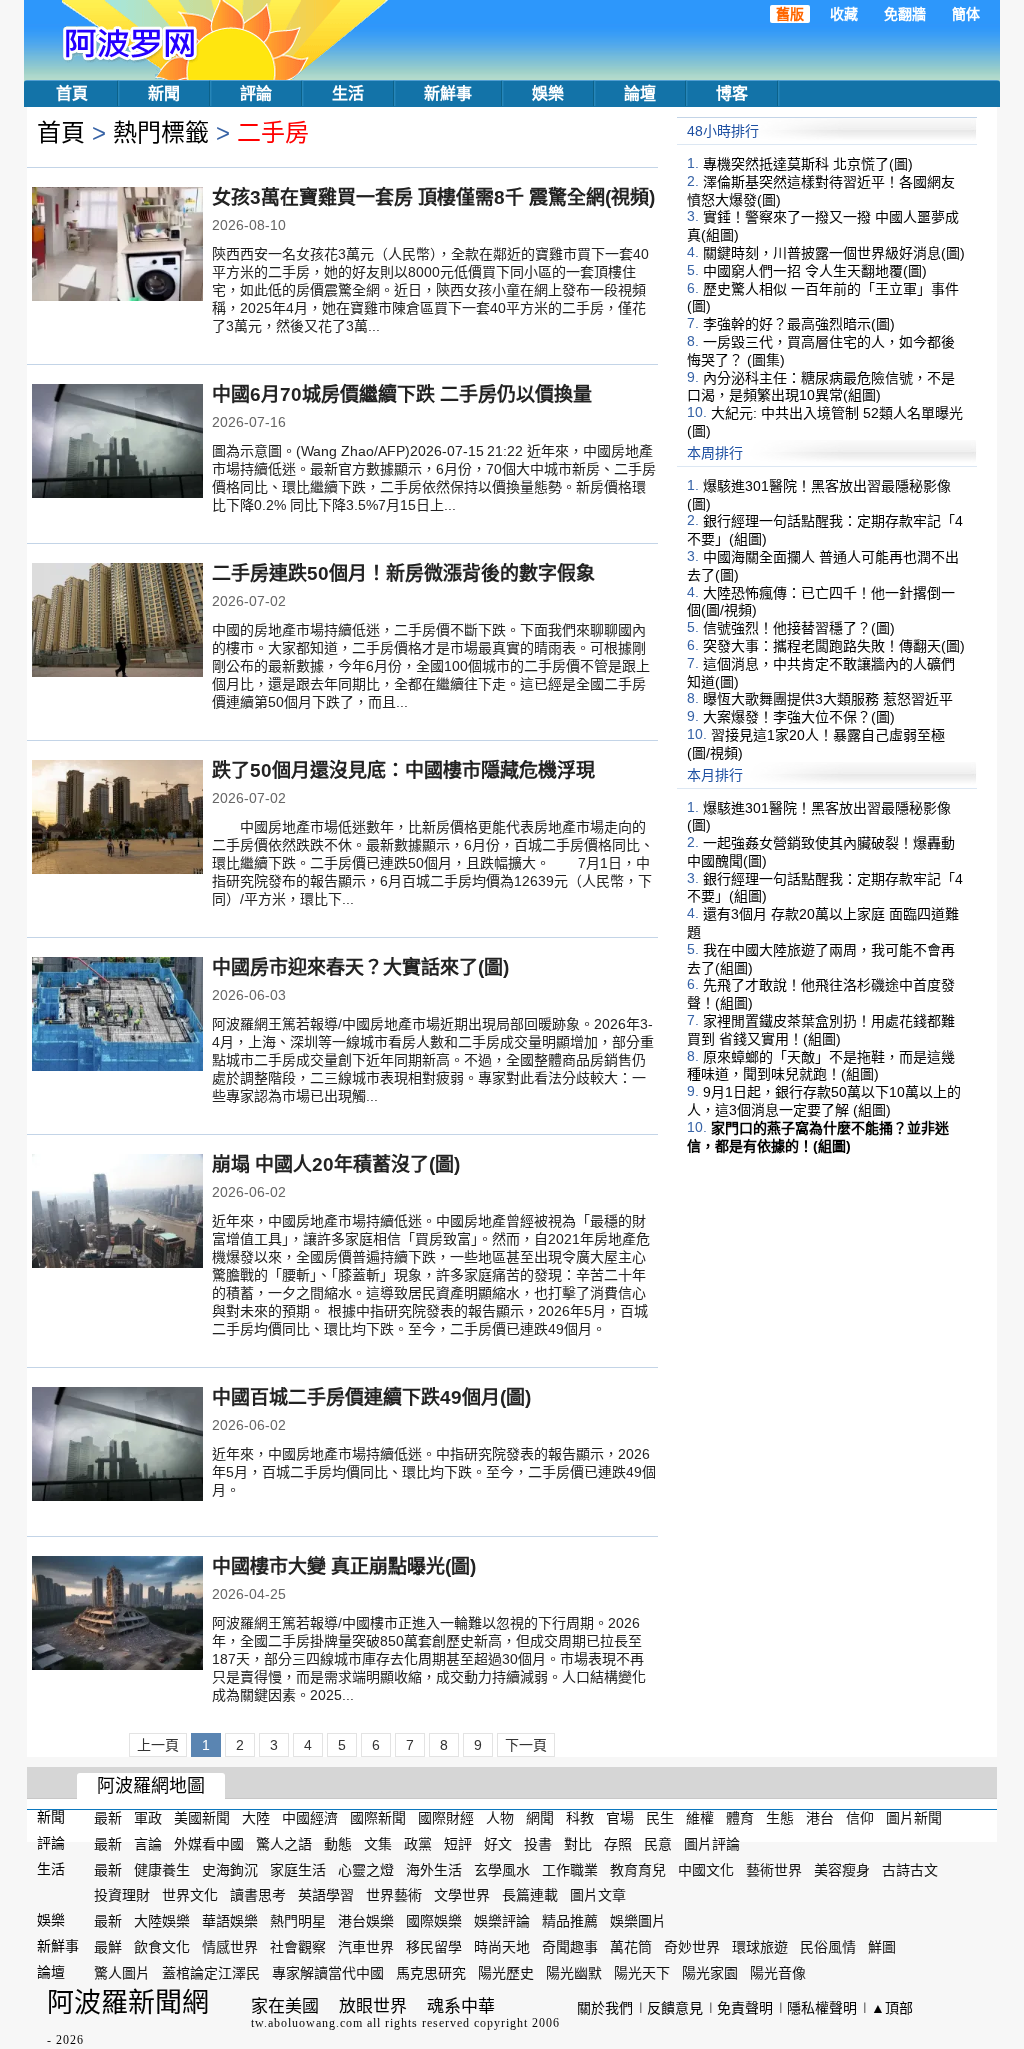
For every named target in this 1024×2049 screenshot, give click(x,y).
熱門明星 (298, 1921)
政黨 (418, 1844)
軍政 (148, 1818)
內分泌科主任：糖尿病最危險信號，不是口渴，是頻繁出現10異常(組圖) (821, 386)
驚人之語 (284, 1844)
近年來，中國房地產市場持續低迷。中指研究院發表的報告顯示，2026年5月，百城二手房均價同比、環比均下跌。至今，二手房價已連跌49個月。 (434, 1472)
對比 (578, 1844)
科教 (580, 1818)
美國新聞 (202, 1818)
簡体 (966, 14)
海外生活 (434, 1869)
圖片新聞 (914, 1818)
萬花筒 (631, 1947)
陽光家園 (710, 1973)
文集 (378, 1844)
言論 (148, 1844)
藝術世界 (774, 1869)
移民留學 (434, 1947)
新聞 (164, 93)
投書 (538, 1844)
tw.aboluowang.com (307, 2023)
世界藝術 (394, 1895)
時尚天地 (502, 1947)
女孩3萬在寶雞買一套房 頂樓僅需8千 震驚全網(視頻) (433, 197)
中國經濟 (310, 1818)
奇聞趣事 (570, 1947)
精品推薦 (570, 1921)
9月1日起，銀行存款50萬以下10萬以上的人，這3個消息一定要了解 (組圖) (824, 1101)
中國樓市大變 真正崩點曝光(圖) (344, 1566)
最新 (108, 1818)
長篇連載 (530, 1895)
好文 (498, 1844)
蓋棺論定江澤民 (211, 1973)
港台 (820, 1818)
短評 (458, 1844)
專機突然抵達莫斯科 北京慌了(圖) (808, 164)
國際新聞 (378, 1818)
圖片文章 (598, 1895)
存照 (618, 1844)
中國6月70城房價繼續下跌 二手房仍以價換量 (402, 394)
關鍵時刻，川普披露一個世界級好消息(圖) (834, 253)
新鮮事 (448, 93)
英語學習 (326, 1895)
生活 (348, 93)
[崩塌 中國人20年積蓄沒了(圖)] (117, 1213)
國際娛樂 (434, 1921)
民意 (658, 1844)
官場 (620, 1818)
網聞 (540, 1818)
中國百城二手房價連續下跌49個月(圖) (371, 1397)
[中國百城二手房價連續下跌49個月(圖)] (117, 1446)
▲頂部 (892, 2008)
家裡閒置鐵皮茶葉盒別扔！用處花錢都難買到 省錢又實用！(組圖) (821, 1030)
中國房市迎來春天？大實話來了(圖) (360, 967)
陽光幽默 (574, 1973)
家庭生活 (298, 1869)
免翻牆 (905, 14)
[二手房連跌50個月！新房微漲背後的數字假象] (117, 622)
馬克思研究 (431, 1973)
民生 (660, 1818)
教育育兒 (638, 1869)
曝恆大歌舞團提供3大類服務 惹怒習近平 (828, 699)
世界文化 (190, 1895)
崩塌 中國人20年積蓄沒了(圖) (336, 1164)
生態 (780, 1818)
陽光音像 (778, 1973)
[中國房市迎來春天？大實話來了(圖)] (117, 1016)
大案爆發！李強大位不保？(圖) (799, 717)
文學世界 (462, 1895)
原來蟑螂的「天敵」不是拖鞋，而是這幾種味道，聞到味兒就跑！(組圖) (821, 1065)
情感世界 (230, 1947)
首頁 (72, 93)
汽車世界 (366, 1947)
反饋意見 (675, 2008)
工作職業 (570, 1869)
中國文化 (706, 1869)
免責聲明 (745, 2008)
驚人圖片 (122, 1973)
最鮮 (108, 1947)
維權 (700, 1818)
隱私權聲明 (822, 2008)
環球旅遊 (760, 1947)
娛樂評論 (502, 1921)
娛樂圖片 (638, 1921)
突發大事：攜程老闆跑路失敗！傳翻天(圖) (834, 646)
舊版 (790, 14)
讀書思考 (258, 1895)
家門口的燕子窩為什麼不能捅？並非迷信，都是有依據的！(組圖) (818, 1137)
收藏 (844, 14)
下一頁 (526, 1745)
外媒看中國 (209, 1844)
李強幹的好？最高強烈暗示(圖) (799, 324)
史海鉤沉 (230, 1869)
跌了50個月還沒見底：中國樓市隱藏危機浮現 (403, 770)
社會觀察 (298, 1947)
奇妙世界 (692, 1947)
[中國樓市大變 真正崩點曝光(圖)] (117, 1615)
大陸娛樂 (162, 1921)
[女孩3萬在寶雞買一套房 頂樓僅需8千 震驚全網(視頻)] (117, 246)
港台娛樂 (366, 1921)
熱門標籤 (161, 132)
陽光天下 (642, 1973)
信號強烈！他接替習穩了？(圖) (799, 628)
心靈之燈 (366, 1869)
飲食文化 (162, 1947)
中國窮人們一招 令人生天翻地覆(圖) (815, 271)
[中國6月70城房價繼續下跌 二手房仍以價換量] (117, 443)
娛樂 (548, 93)
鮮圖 (882, 1947)
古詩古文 (910, 1869)
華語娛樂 (230, 1921)
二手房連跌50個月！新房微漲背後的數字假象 (403, 573)
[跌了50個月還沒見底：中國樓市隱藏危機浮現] (117, 819)
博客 (732, 93)
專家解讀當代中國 (328, 1973)
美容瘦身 (842, 1869)
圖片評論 (712, 1844)
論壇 (640, 93)
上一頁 (158, 1745)
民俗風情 (828, 1947)
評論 (256, 93)
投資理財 (122, 1895)
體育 (740, 1818)
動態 (338, 1844)
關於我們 (605, 2008)
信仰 (860, 1818)
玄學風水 (502, 1869)
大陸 (256, 1818)
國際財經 (446, 1818)
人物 (500, 1818)
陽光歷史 (506, 1973)
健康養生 (162, 1869)
